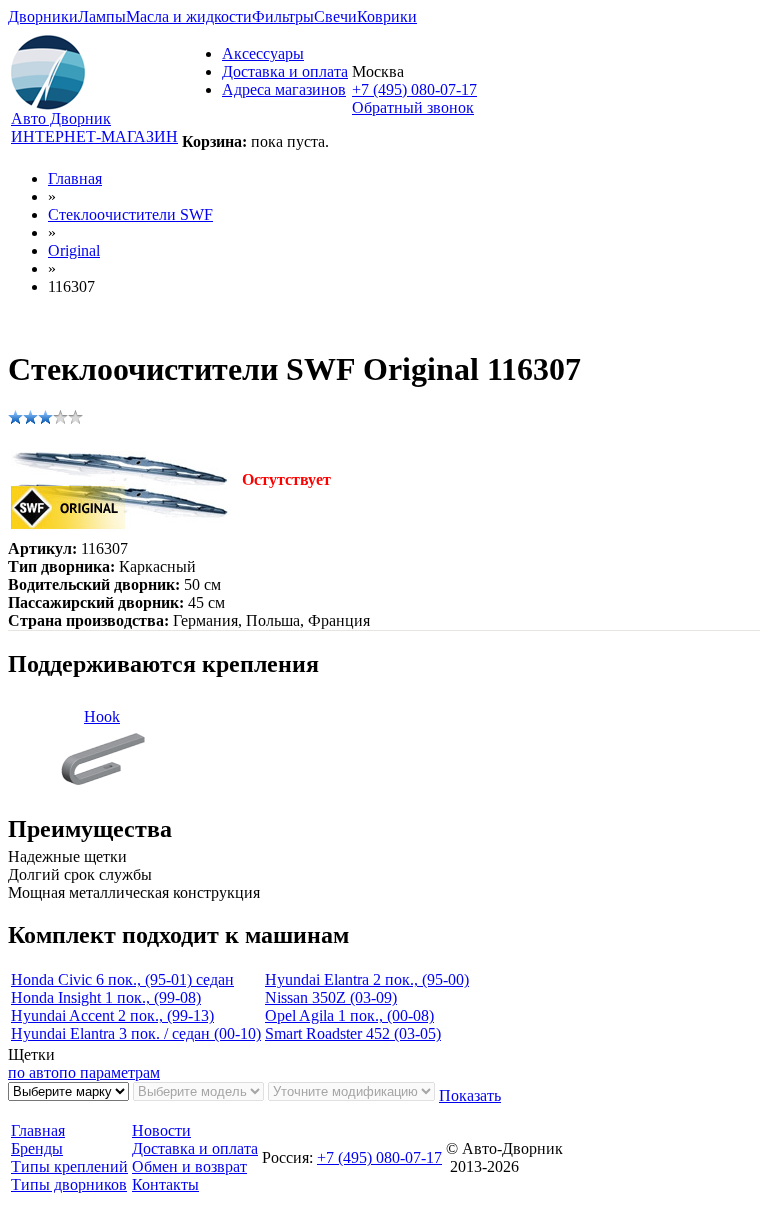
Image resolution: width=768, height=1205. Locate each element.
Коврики (387, 16)
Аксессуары (263, 53)
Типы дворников (69, 1184)
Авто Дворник (61, 118)
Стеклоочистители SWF (130, 214)
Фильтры (283, 16)
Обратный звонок (413, 107)
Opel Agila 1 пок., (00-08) (349, 1015)
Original (74, 250)
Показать (470, 1095)
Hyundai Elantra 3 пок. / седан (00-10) (136, 1033)
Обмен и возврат (189, 1166)
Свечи (335, 16)
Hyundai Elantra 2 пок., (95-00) (367, 979)
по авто (33, 1072)
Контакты (165, 1184)
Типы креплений (69, 1166)
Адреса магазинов (284, 89)
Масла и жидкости (189, 16)
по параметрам (109, 1072)
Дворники (43, 16)
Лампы (102, 16)
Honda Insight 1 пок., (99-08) (106, 997)
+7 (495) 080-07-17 (414, 89)
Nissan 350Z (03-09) (331, 997)
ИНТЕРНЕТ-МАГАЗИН (94, 136)
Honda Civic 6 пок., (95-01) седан (122, 979)
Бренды (37, 1148)
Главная (75, 178)
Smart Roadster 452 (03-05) (353, 1033)
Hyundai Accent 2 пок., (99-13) (112, 1015)
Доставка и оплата (285, 71)
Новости (161, 1130)
